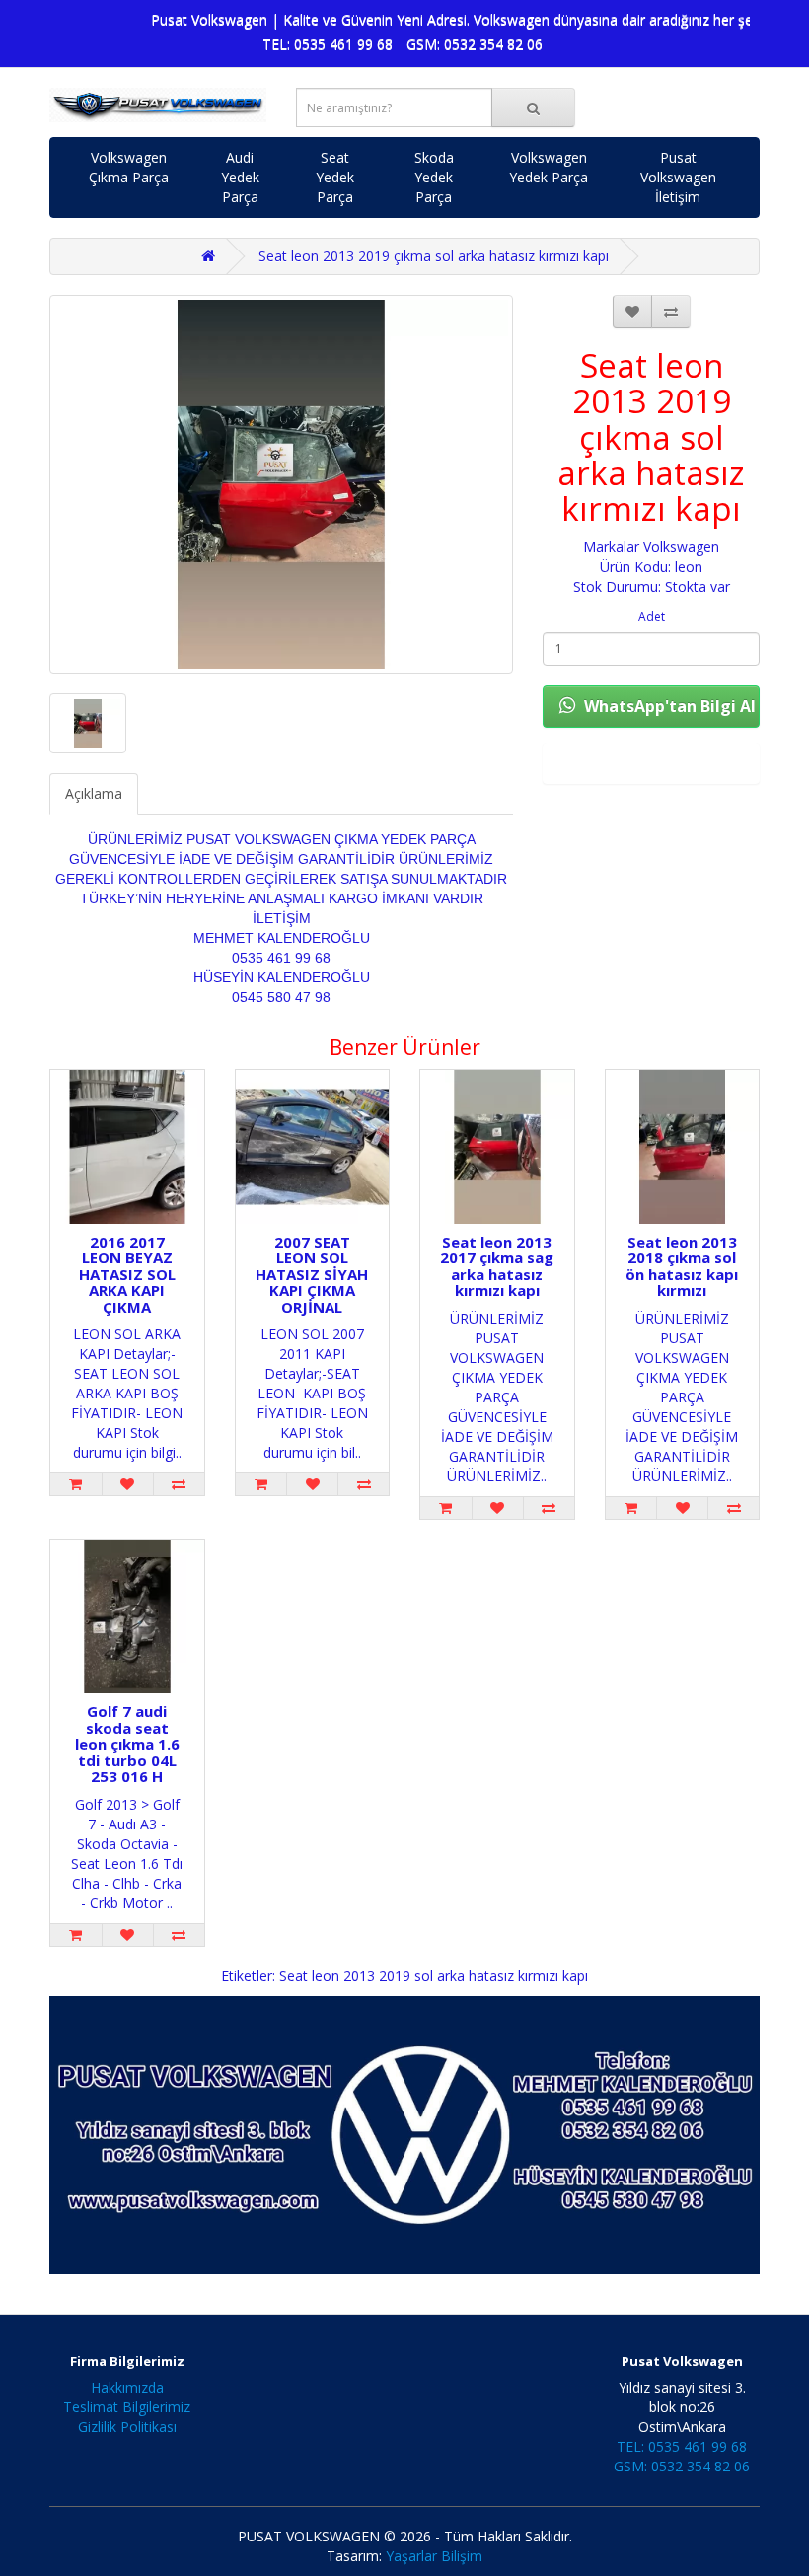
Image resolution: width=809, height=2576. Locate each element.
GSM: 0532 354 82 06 (475, 44)
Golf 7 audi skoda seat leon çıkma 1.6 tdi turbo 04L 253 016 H (127, 1744)
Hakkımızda (127, 2387)
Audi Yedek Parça (240, 177)
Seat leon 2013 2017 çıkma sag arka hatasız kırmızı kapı (497, 1266)
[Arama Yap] (533, 107)
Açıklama (94, 793)
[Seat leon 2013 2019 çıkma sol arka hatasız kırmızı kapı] (281, 484)
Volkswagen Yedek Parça (549, 167)
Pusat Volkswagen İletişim (678, 177)
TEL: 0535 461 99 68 (328, 44)
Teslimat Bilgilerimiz (127, 2407)
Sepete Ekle (651, 763)
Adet (652, 617)
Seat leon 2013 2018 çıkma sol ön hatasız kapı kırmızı (682, 1266)
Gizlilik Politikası (127, 2427)
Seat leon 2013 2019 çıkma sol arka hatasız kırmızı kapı (434, 256)
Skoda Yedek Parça (434, 177)
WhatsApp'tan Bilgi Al (668, 706)
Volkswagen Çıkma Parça (129, 167)
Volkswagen (681, 547)
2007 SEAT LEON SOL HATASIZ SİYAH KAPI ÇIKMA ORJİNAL (312, 1274)
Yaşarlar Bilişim (434, 2556)
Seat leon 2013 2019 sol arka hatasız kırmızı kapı (434, 1976)
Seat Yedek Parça (335, 177)
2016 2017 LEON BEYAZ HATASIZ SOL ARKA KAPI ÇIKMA (127, 1274)
